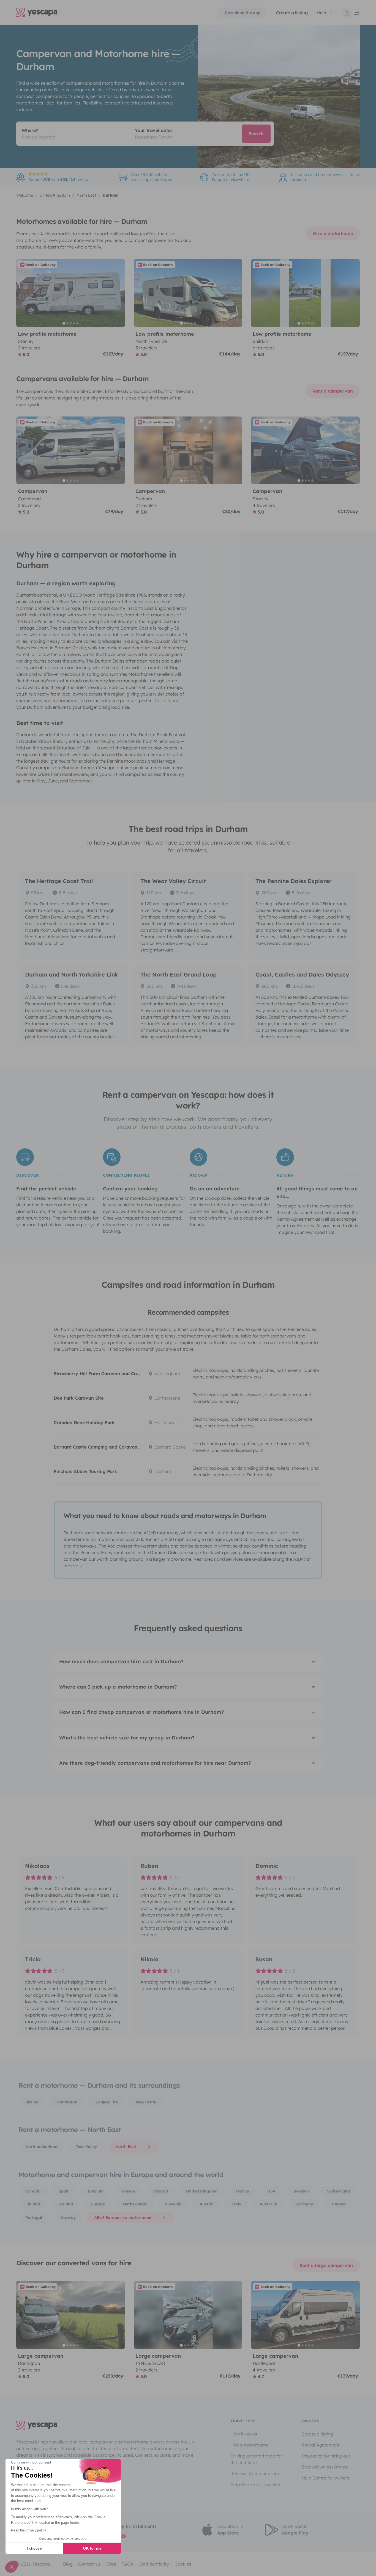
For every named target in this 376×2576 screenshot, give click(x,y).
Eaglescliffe (107, 2102)
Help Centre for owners (325, 2478)
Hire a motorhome (333, 233)
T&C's (127, 2564)
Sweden (301, 2191)
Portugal (34, 2218)
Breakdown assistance (325, 2467)
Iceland (66, 2204)
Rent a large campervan (326, 2265)
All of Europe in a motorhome (123, 2218)
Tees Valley (86, 2147)
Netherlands (135, 2204)
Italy (237, 2204)
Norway (68, 2218)
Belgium (96, 2191)
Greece (128, 2191)
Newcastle (146, 2102)
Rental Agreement (321, 2445)
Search (256, 134)
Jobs (111, 2564)
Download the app (243, 13)
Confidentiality (154, 2564)
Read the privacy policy (28, 2530)
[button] (12, 2567)
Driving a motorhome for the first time (256, 2459)
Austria (207, 2204)
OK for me (92, 2548)
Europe (98, 2204)
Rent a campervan (333, 391)
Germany (304, 2204)
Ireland (339, 2204)
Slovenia (173, 2204)
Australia (268, 2204)
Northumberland (41, 2147)
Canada (33, 2191)
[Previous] (23, 293)
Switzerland (338, 2191)
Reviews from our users (255, 2473)
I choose (34, 2548)
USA (271, 2191)
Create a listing (317, 2434)
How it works (244, 2434)
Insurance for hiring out (326, 2456)
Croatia (161, 2191)
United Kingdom (202, 2191)
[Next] (118, 293)
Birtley (32, 2102)
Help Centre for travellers (257, 2484)
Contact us (89, 2564)
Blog (68, 2564)
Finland (33, 2204)
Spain (64, 2191)
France (242, 2191)
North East (126, 2147)
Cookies (183, 2564)
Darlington (67, 2102)
